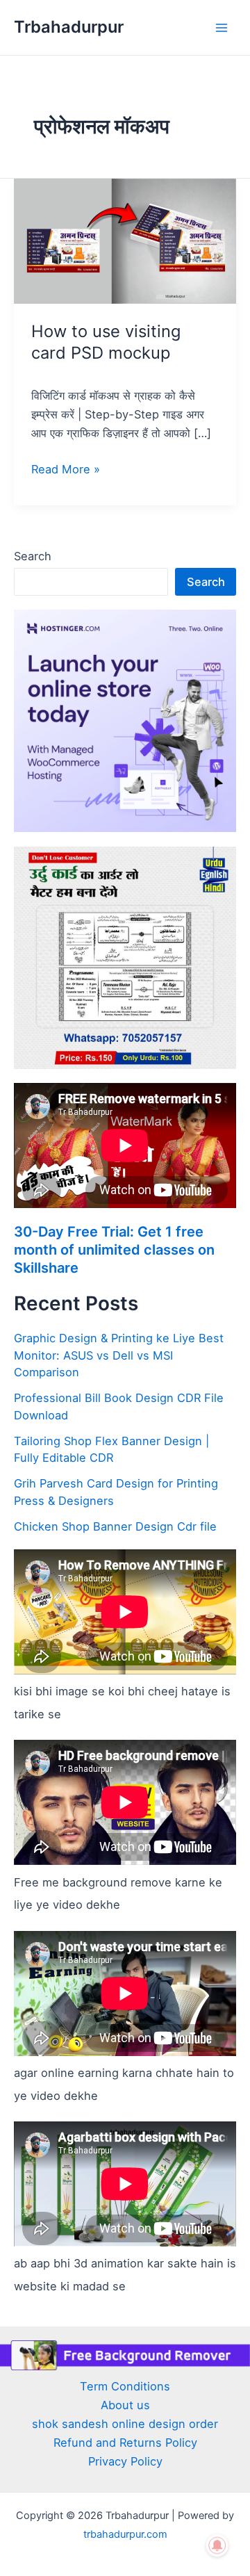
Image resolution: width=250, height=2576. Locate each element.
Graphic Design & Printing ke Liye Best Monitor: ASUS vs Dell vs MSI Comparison (119, 1355)
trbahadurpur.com (125, 2534)
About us (125, 2405)
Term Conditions (125, 2386)
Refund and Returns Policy (125, 2443)
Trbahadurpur (69, 27)
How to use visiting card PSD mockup (106, 342)
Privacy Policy (125, 2461)
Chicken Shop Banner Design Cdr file (115, 1526)
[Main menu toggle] (221, 27)
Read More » (66, 468)
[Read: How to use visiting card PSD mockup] (125, 241)
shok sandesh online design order (125, 2424)
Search (33, 556)
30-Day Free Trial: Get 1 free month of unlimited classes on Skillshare (114, 1250)
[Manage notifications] (217, 2545)
